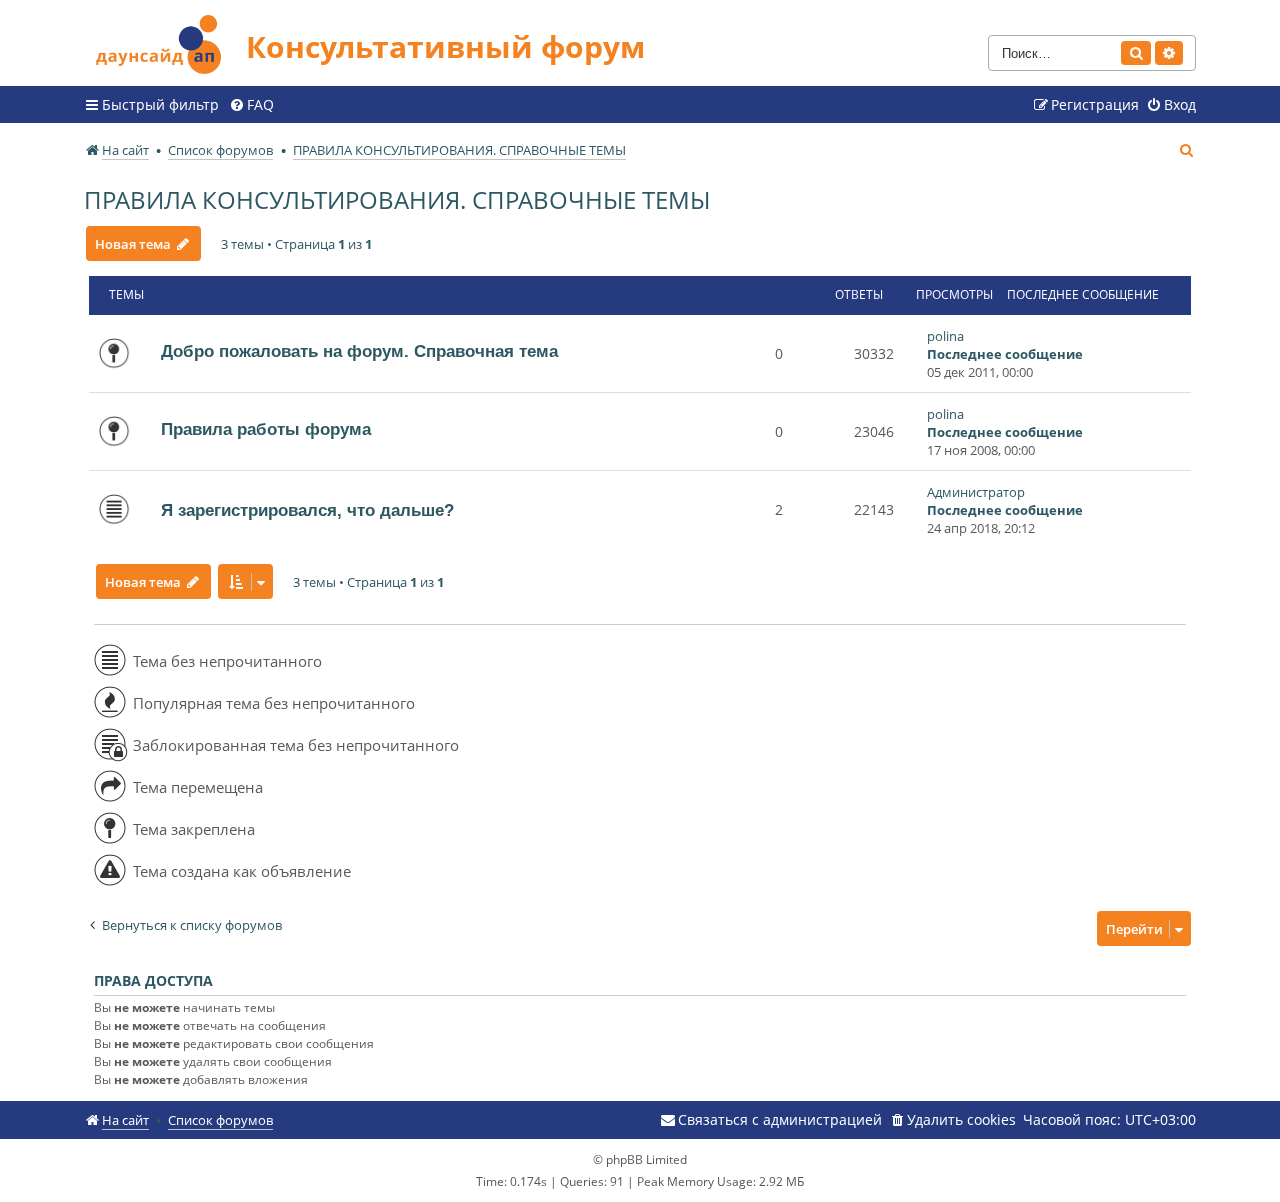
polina (945, 336)
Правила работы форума (266, 429)
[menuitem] (251, 105)
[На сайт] (165, 41)
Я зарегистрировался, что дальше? (307, 510)
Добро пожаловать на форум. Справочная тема (359, 351)
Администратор (976, 492)
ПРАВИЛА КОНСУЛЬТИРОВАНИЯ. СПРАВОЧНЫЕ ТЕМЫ (397, 199)
